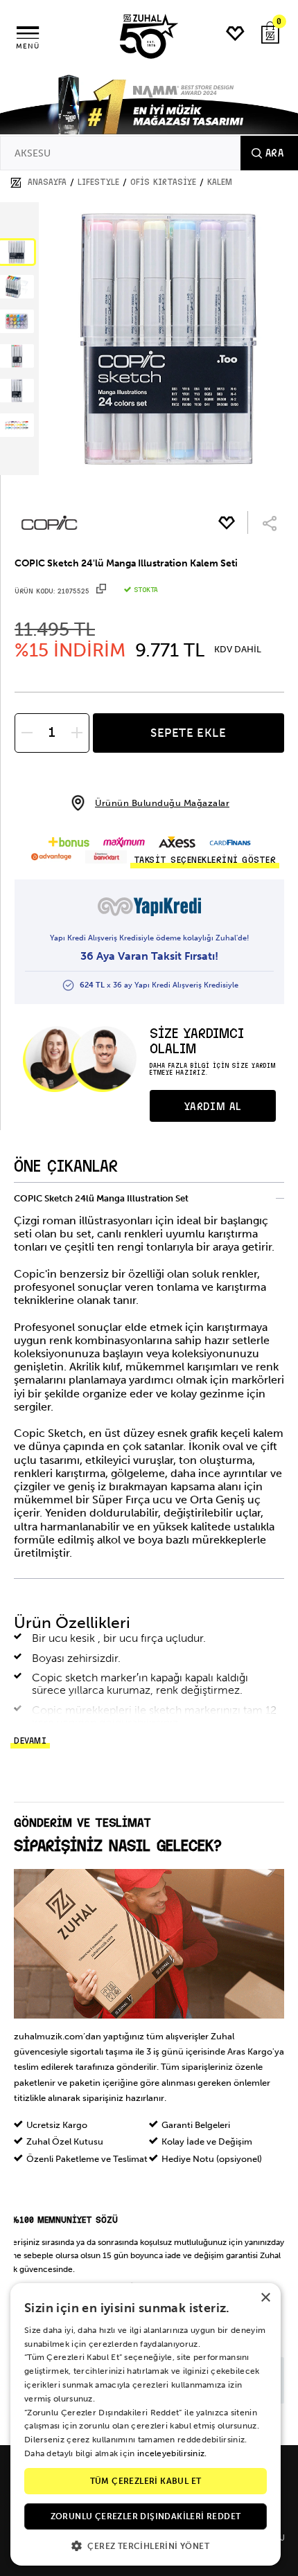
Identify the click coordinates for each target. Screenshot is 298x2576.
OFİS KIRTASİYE (163, 182)
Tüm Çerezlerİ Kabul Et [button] (146, 2481)
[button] (146, 2545)
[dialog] (146, 2424)
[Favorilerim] (236, 34)
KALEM (220, 182)
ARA (274, 153)
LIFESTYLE (98, 182)
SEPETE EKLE (189, 733)
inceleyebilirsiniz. (172, 2453)
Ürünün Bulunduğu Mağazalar (162, 803)
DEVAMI (30, 1741)
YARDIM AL (213, 1107)
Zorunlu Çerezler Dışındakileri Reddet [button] (146, 2516)
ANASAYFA (47, 182)
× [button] (265, 2298)
